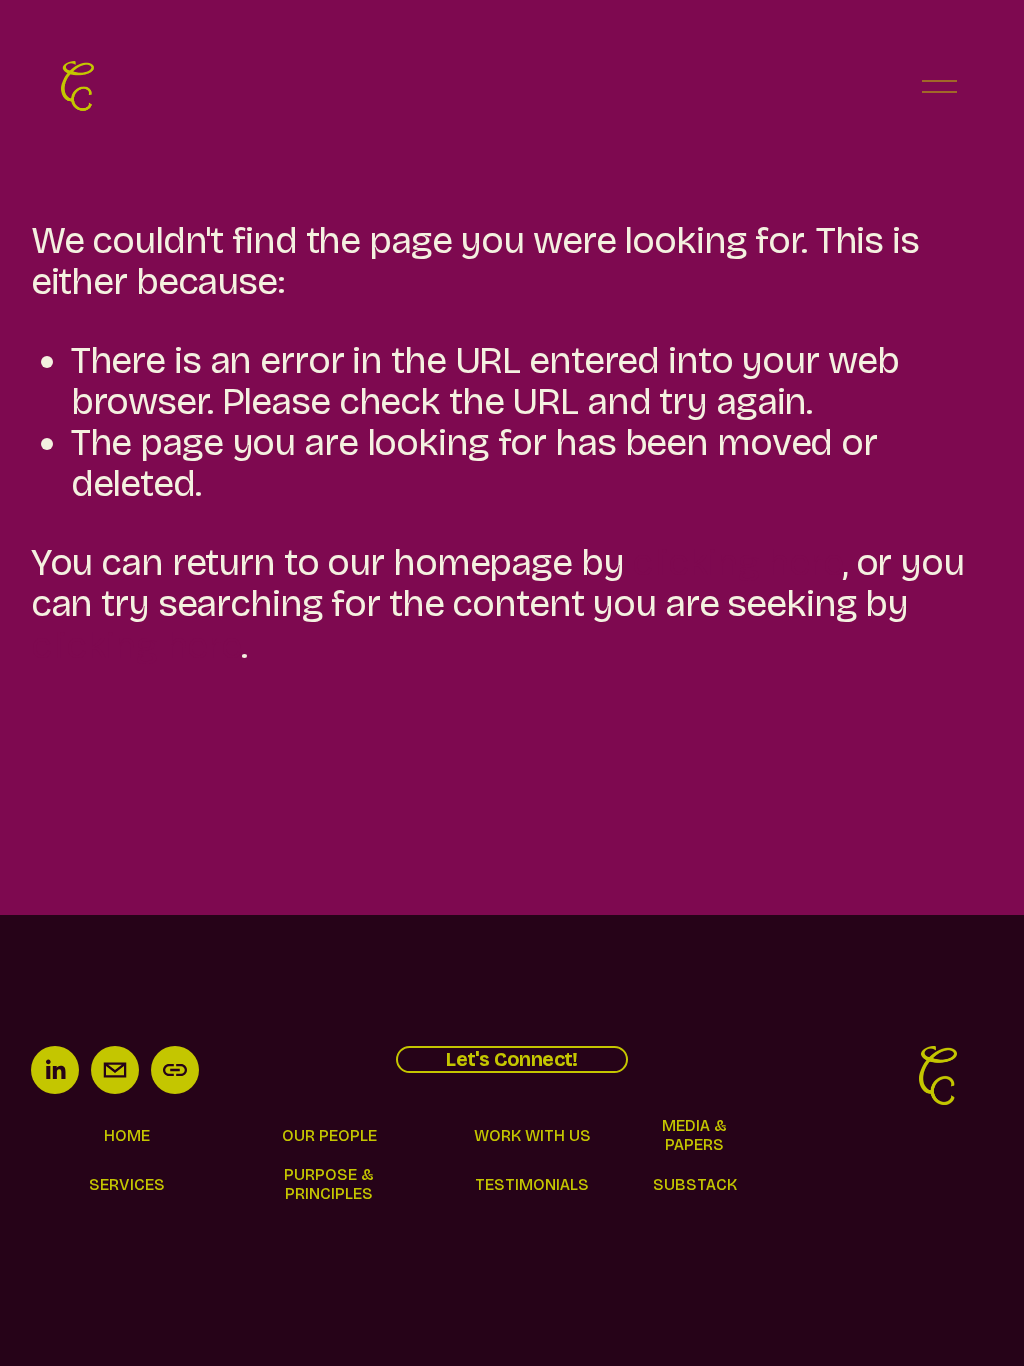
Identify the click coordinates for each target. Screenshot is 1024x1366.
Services (127, 1184)
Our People (329, 1135)
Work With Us (532, 1135)
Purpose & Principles (329, 1184)
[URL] (175, 1070)
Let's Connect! (512, 1059)
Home (127, 1135)
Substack (695, 1184)
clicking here (737, 562)
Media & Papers (694, 1135)
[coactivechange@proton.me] (115, 1070)
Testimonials (532, 1184)
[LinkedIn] (55, 1070)
